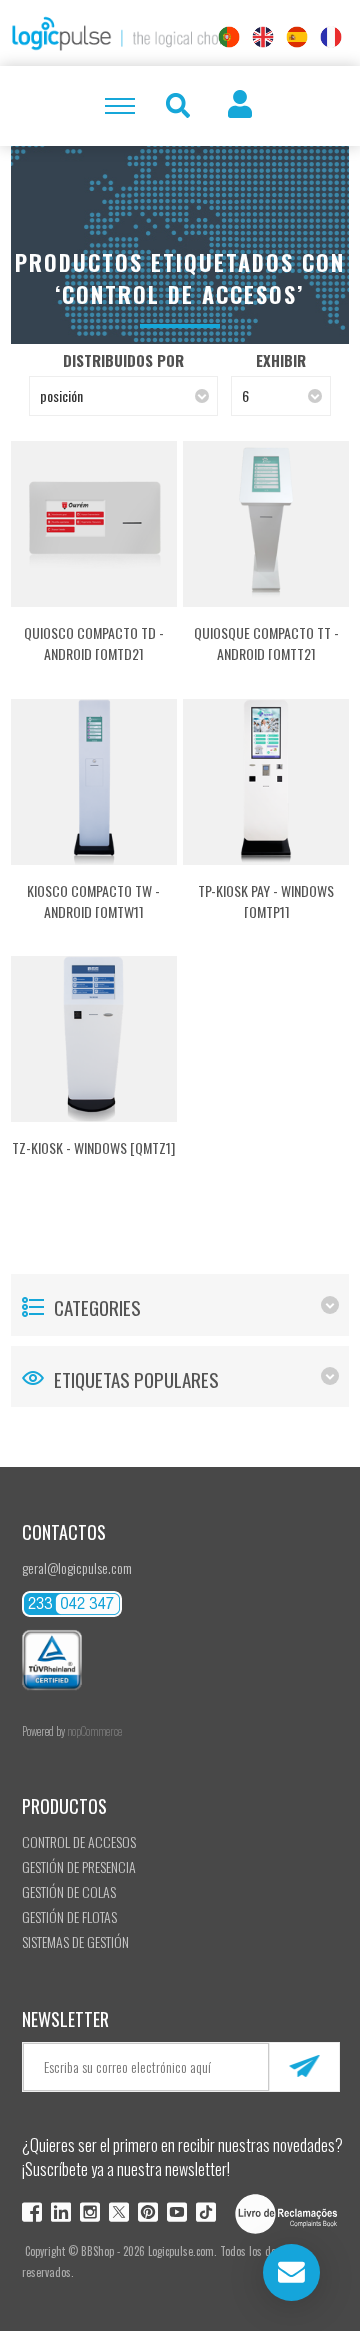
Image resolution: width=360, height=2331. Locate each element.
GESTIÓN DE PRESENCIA (79, 1866)
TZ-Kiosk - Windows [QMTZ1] (93, 1147)
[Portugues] (229, 37)
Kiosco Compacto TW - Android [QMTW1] (93, 901)
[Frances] (331, 37)
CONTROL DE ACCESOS (79, 1841)
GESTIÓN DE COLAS (69, 1891)
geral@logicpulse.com (77, 1567)
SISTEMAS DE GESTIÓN (75, 1941)
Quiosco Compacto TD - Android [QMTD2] (94, 643)
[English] (263, 37)
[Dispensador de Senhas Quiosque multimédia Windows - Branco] (94, 1039)
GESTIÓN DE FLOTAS (69, 1916)
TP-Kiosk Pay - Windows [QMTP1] (266, 901)
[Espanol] (297, 37)
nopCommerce (94, 1731)
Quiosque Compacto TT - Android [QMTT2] (266, 643)
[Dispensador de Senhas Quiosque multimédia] (266, 524)
